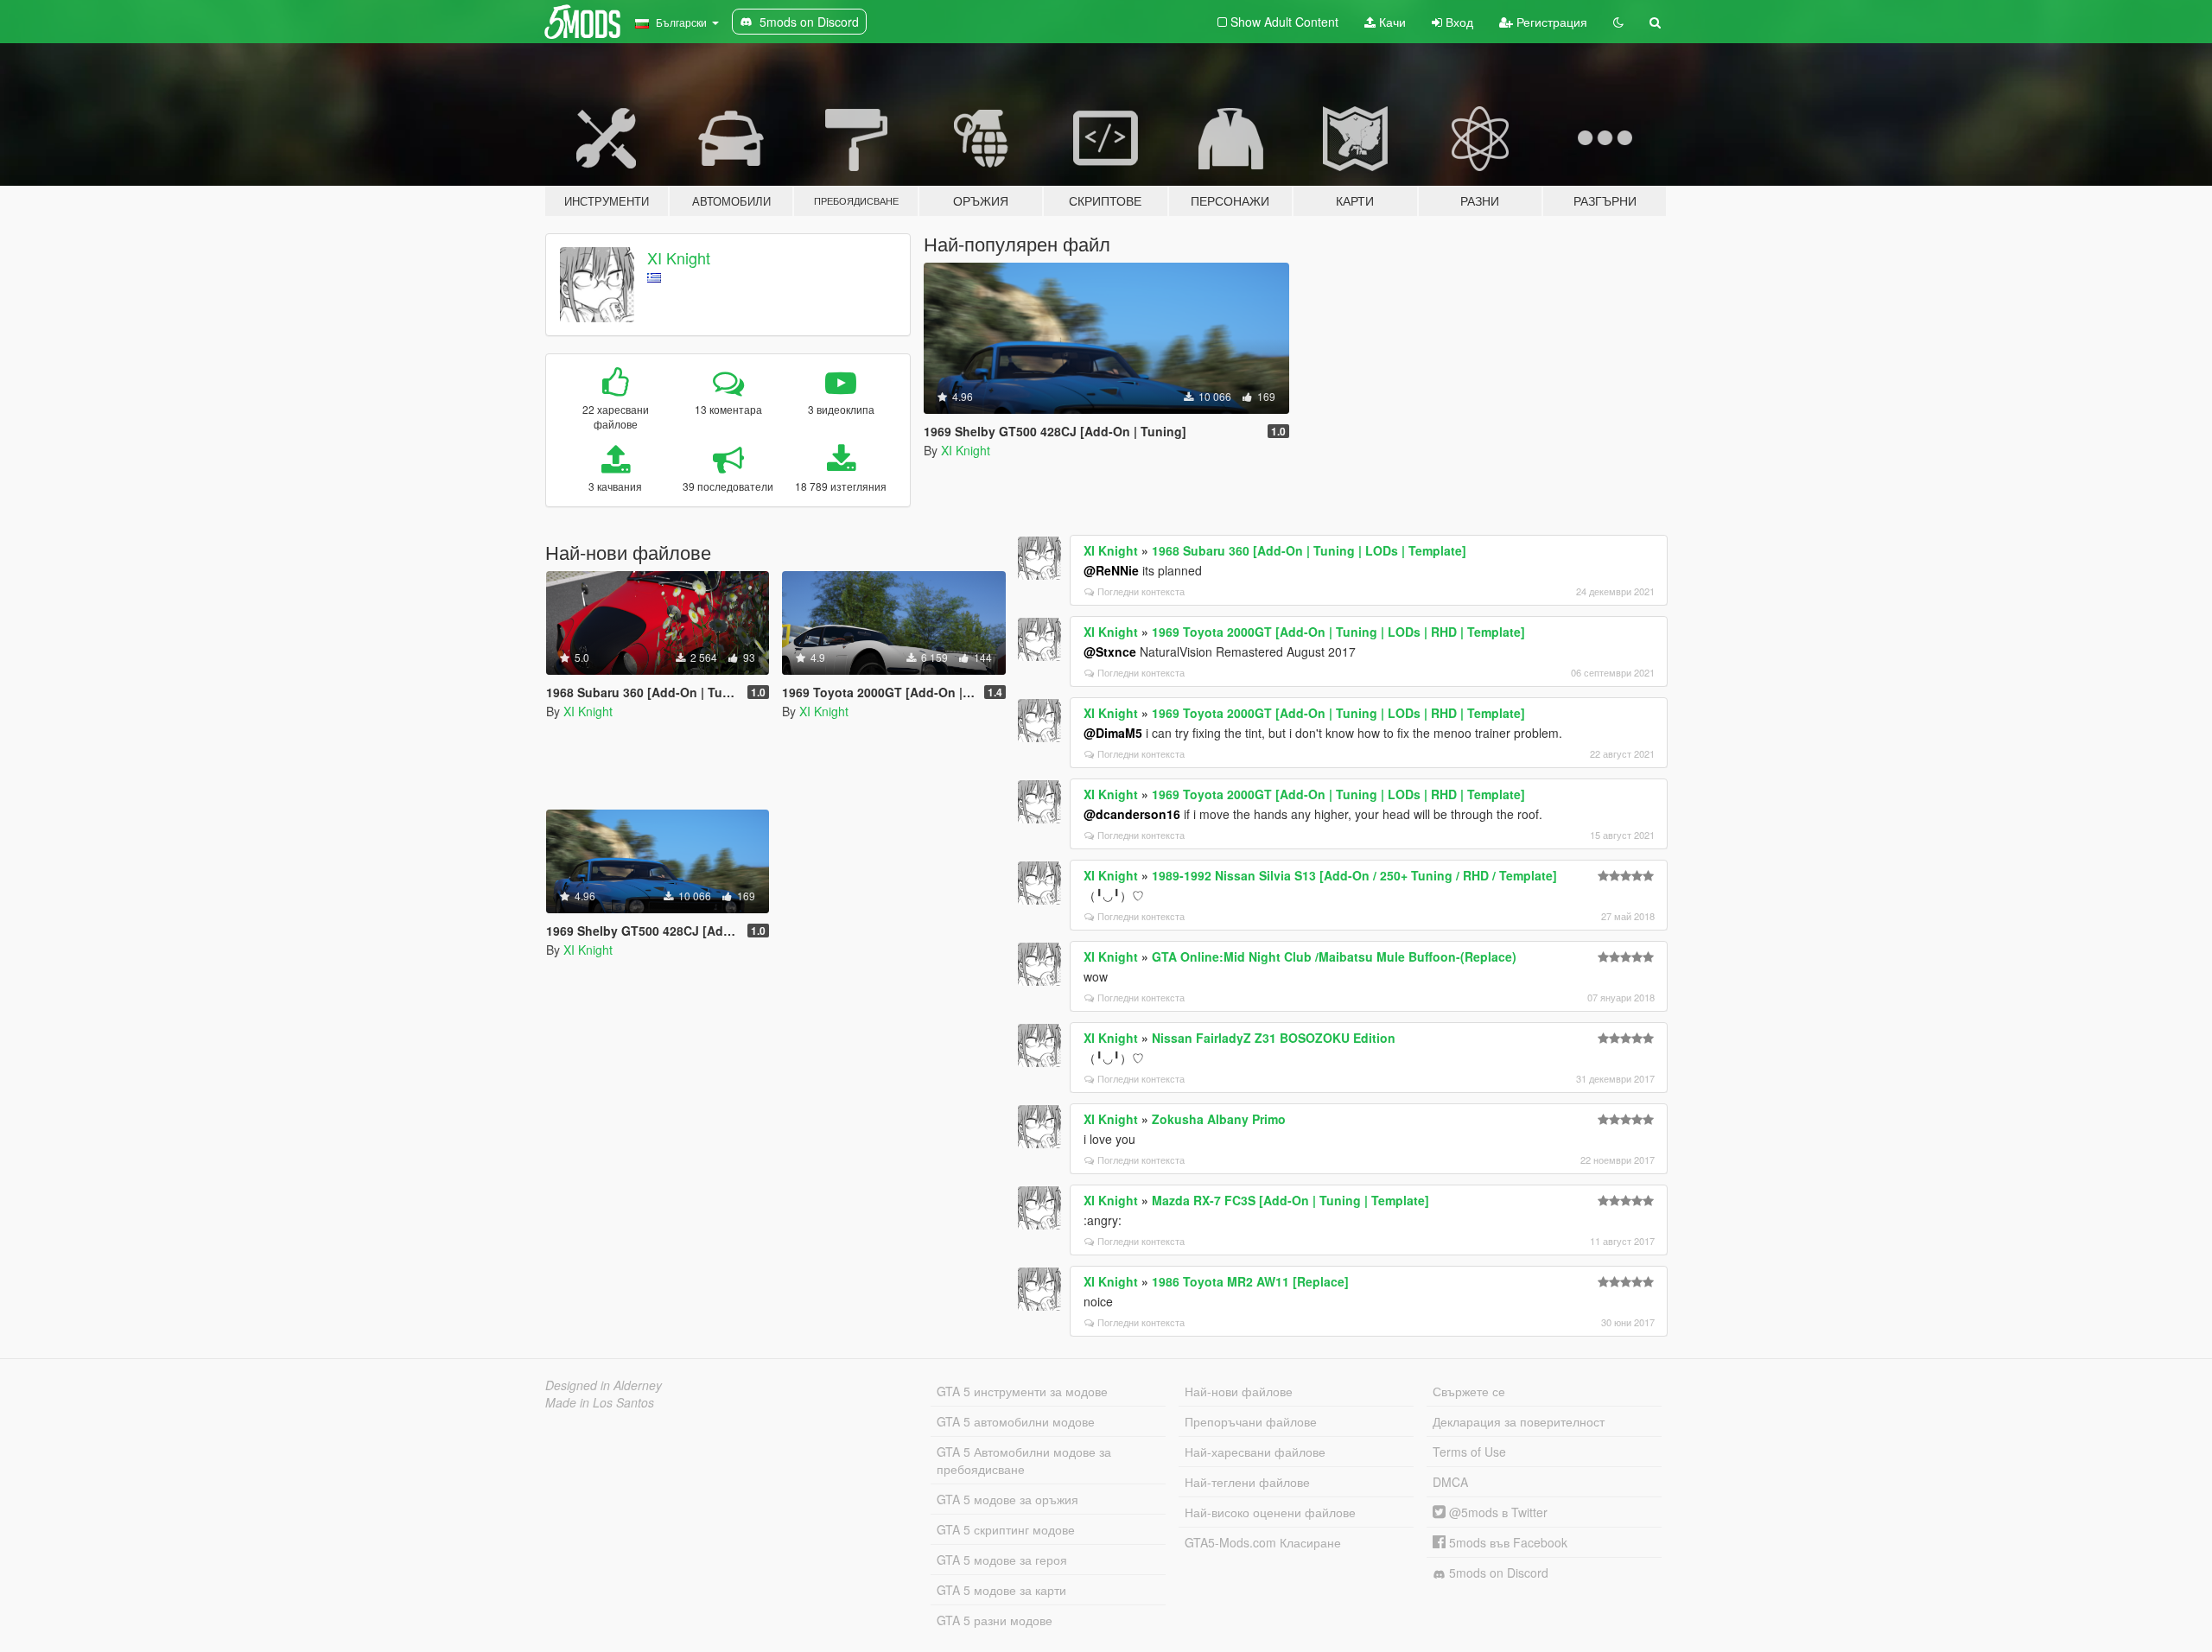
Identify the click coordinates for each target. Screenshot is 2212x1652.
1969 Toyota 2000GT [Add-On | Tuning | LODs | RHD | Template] (1338, 632)
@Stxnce (1110, 651)
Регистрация (1550, 22)
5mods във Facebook (1506, 1542)
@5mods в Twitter (1497, 1512)
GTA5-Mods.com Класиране (1263, 1542)
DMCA (1450, 1482)
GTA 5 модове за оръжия (1007, 1499)
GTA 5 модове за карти (1001, 1590)
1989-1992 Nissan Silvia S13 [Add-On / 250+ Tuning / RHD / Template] (1354, 875)
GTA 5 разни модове (995, 1620)
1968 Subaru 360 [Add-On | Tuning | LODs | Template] (1309, 550)
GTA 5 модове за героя (1002, 1560)
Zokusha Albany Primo (1219, 1119)
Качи (1391, 22)
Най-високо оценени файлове (1270, 1512)
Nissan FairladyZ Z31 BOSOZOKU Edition (1274, 1038)
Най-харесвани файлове (1255, 1452)
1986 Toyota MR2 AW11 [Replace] (1250, 1281)
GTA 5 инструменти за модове (1022, 1391)
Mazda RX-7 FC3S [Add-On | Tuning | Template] (1290, 1200)
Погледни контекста (1141, 591)
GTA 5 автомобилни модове (1016, 1421)
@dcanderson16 (1132, 814)
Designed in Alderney (604, 1385)
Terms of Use (1469, 1452)
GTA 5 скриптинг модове (1006, 1529)
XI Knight (679, 257)
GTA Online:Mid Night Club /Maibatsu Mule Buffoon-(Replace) (1334, 956)
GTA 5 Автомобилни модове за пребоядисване (1024, 1460)
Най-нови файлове (1239, 1391)
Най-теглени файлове (1247, 1482)
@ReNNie (1111, 570)
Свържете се (1469, 1391)
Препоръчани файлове (1251, 1421)
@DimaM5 (1113, 733)
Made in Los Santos (600, 1402)
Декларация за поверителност (1519, 1421)
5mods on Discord (1497, 1573)
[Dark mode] (1618, 22)
